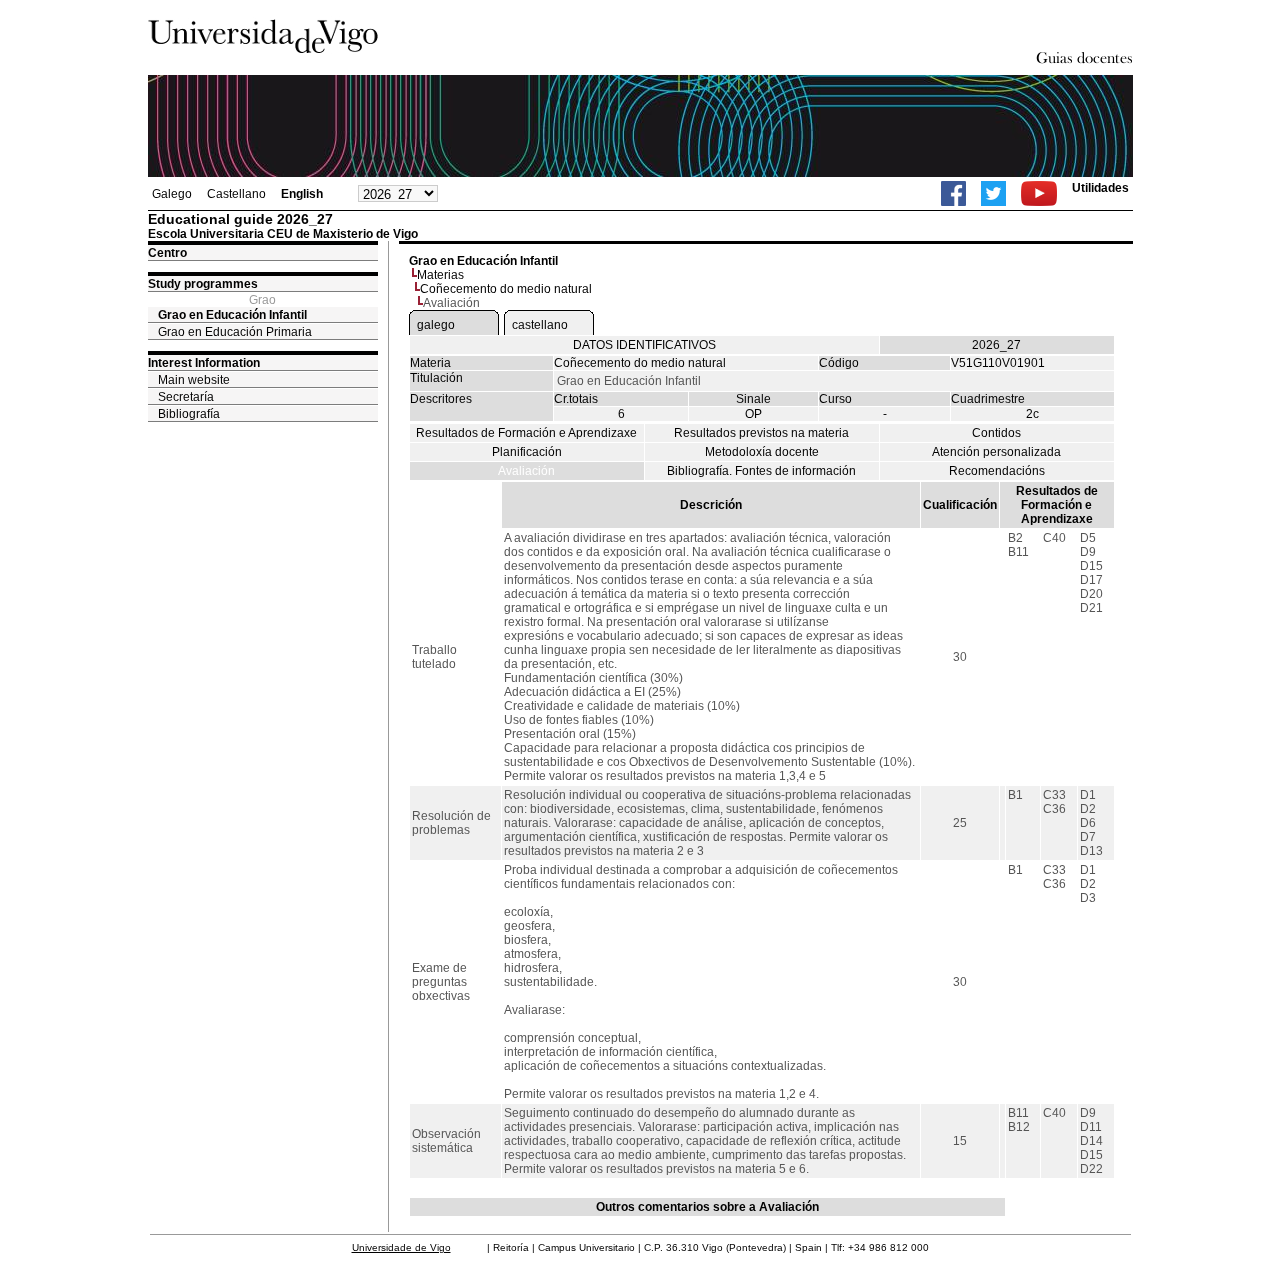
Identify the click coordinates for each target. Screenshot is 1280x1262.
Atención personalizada (996, 452)
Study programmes (203, 284)
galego (436, 325)
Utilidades (1100, 188)
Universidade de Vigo (401, 1247)
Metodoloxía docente (762, 452)
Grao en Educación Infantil (232, 315)
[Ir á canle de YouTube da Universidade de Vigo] (1039, 193)
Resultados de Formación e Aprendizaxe (526, 433)
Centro (167, 253)
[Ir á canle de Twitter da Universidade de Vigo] (993, 193)
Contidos (996, 433)
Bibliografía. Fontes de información (761, 471)
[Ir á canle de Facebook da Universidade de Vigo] (953, 193)
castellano (540, 325)
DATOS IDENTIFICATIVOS (644, 345)
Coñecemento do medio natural (506, 289)
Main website (194, 380)
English (302, 194)
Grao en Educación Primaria (235, 332)
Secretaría (186, 397)
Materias (440, 275)
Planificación (527, 452)
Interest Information (204, 363)
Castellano (236, 194)
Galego (172, 194)
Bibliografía (189, 414)
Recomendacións (997, 471)
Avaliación (526, 471)
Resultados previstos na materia (761, 433)
